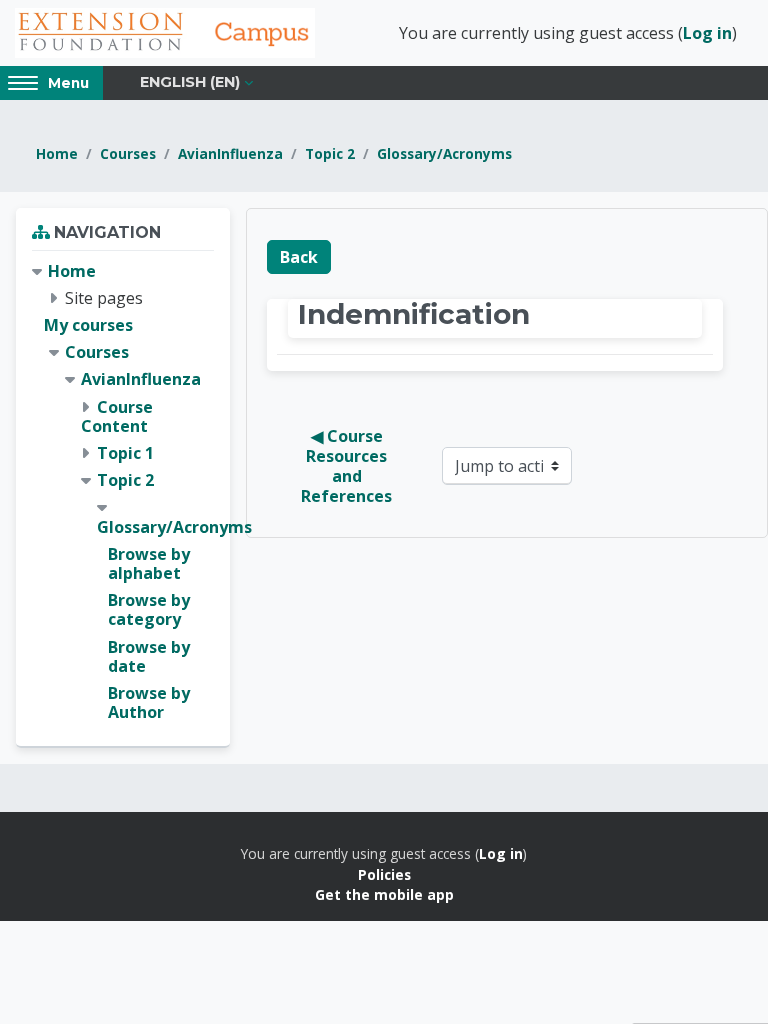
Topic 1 (125, 453)
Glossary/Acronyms (444, 153)
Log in (707, 33)
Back (299, 257)
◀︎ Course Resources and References (346, 466)
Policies (384, 874)
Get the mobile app (384, 894)
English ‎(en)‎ (190, 82)
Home (57, 153)
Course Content (117, 416)
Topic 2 (330, 153)
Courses (128, 153)
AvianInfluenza (230, 153)
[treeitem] (123, 492)
